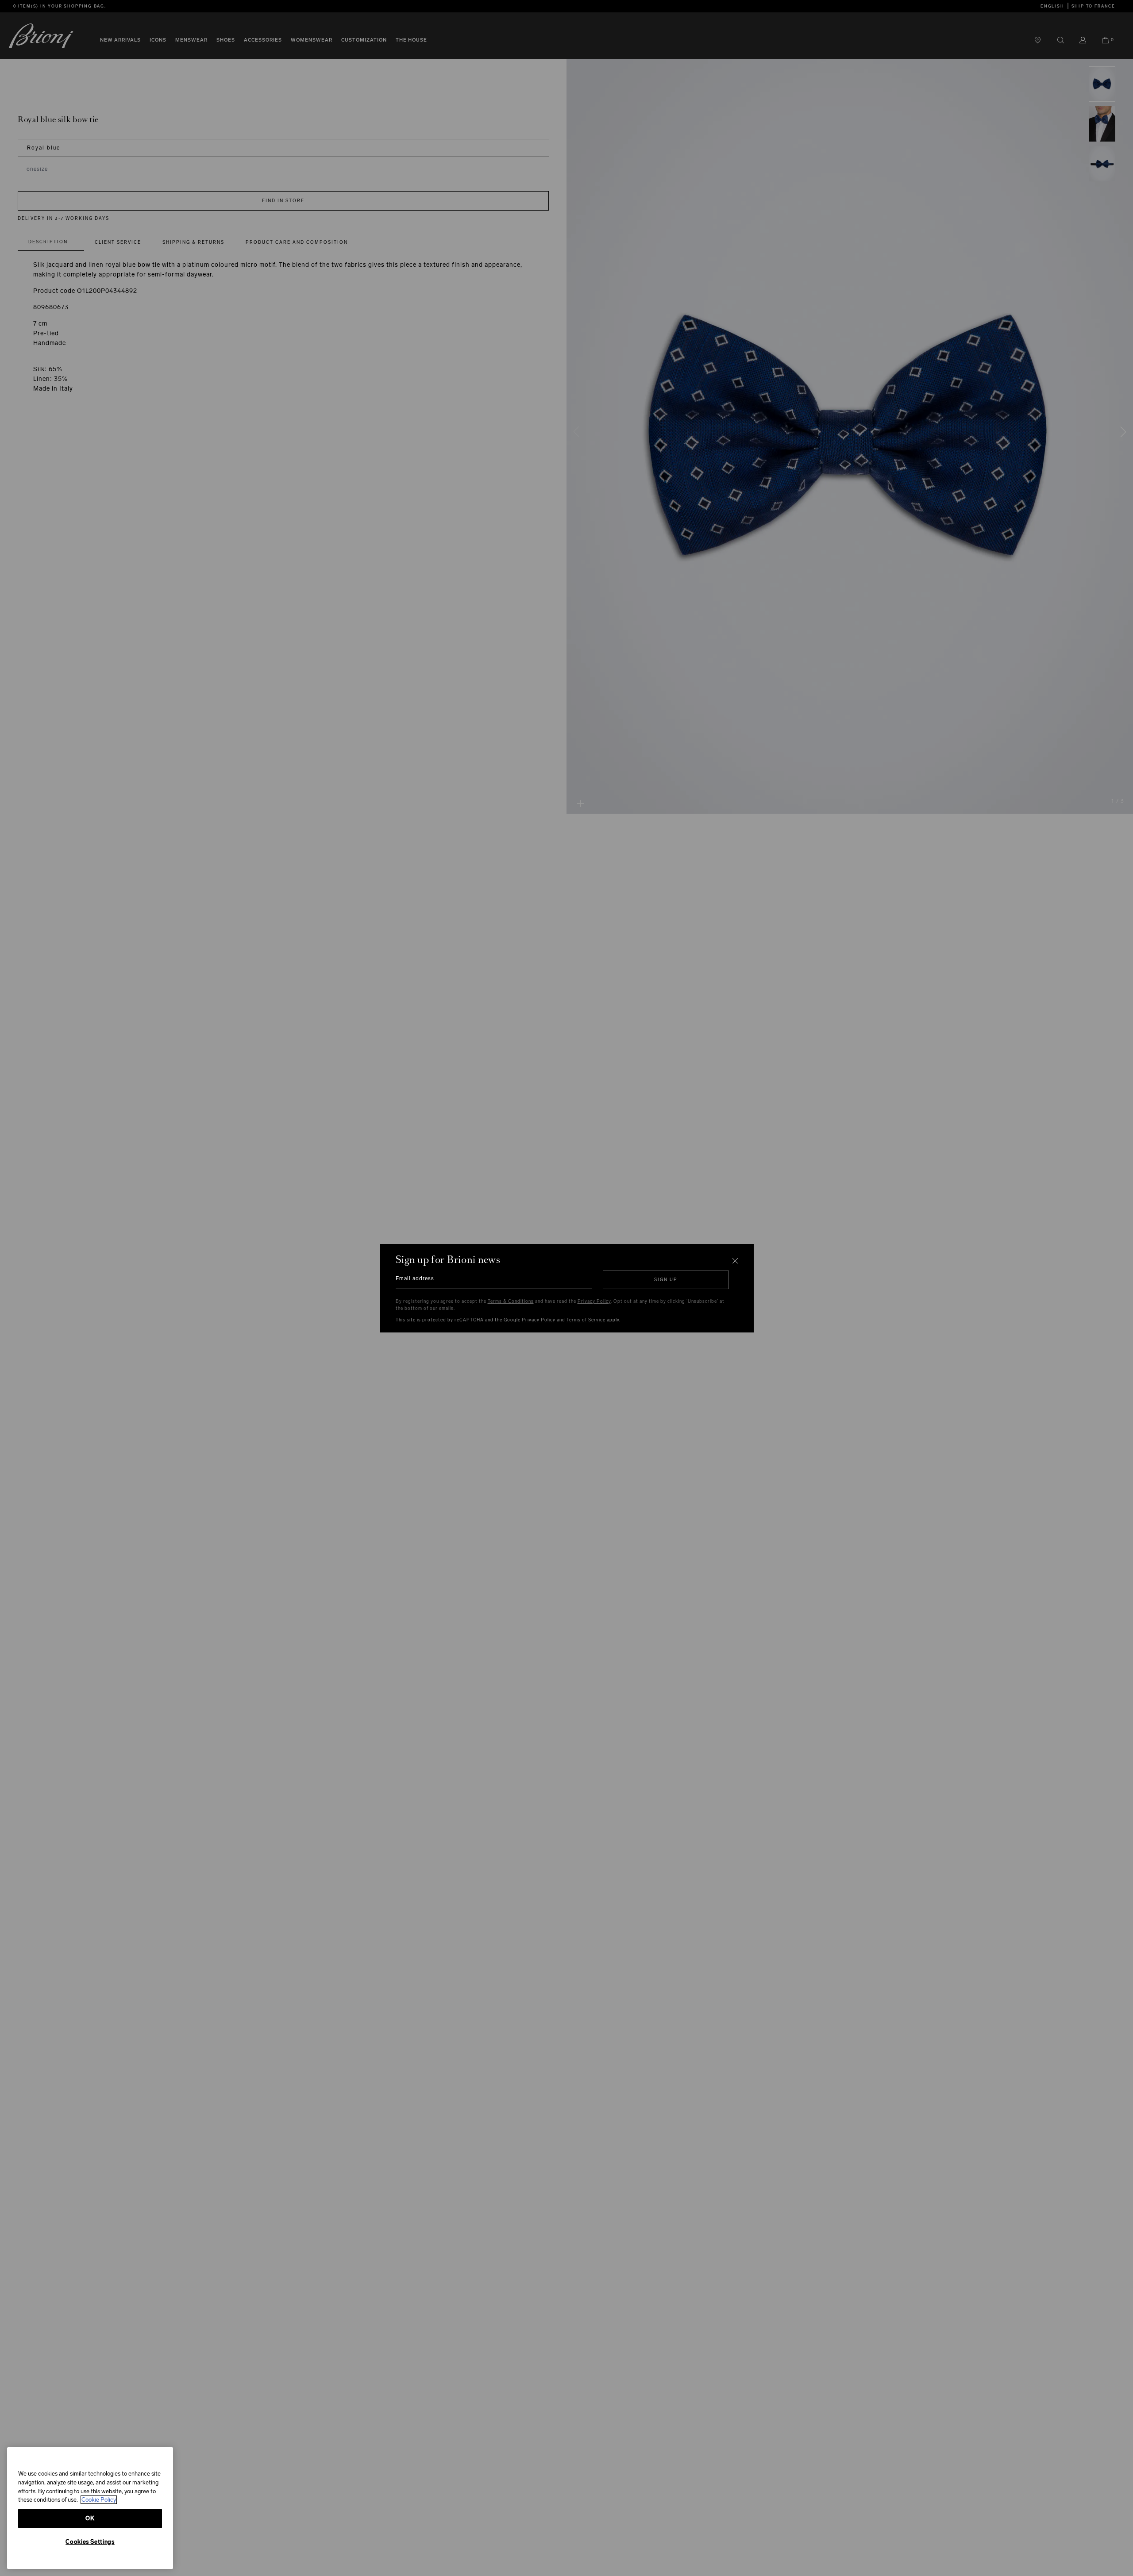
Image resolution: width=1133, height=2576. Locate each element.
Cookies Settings (90, 2542)
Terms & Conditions (511, 1301)
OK (90, 2518)
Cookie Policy (99, 2500)
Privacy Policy (594, 1301)
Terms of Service (586, 1320)
